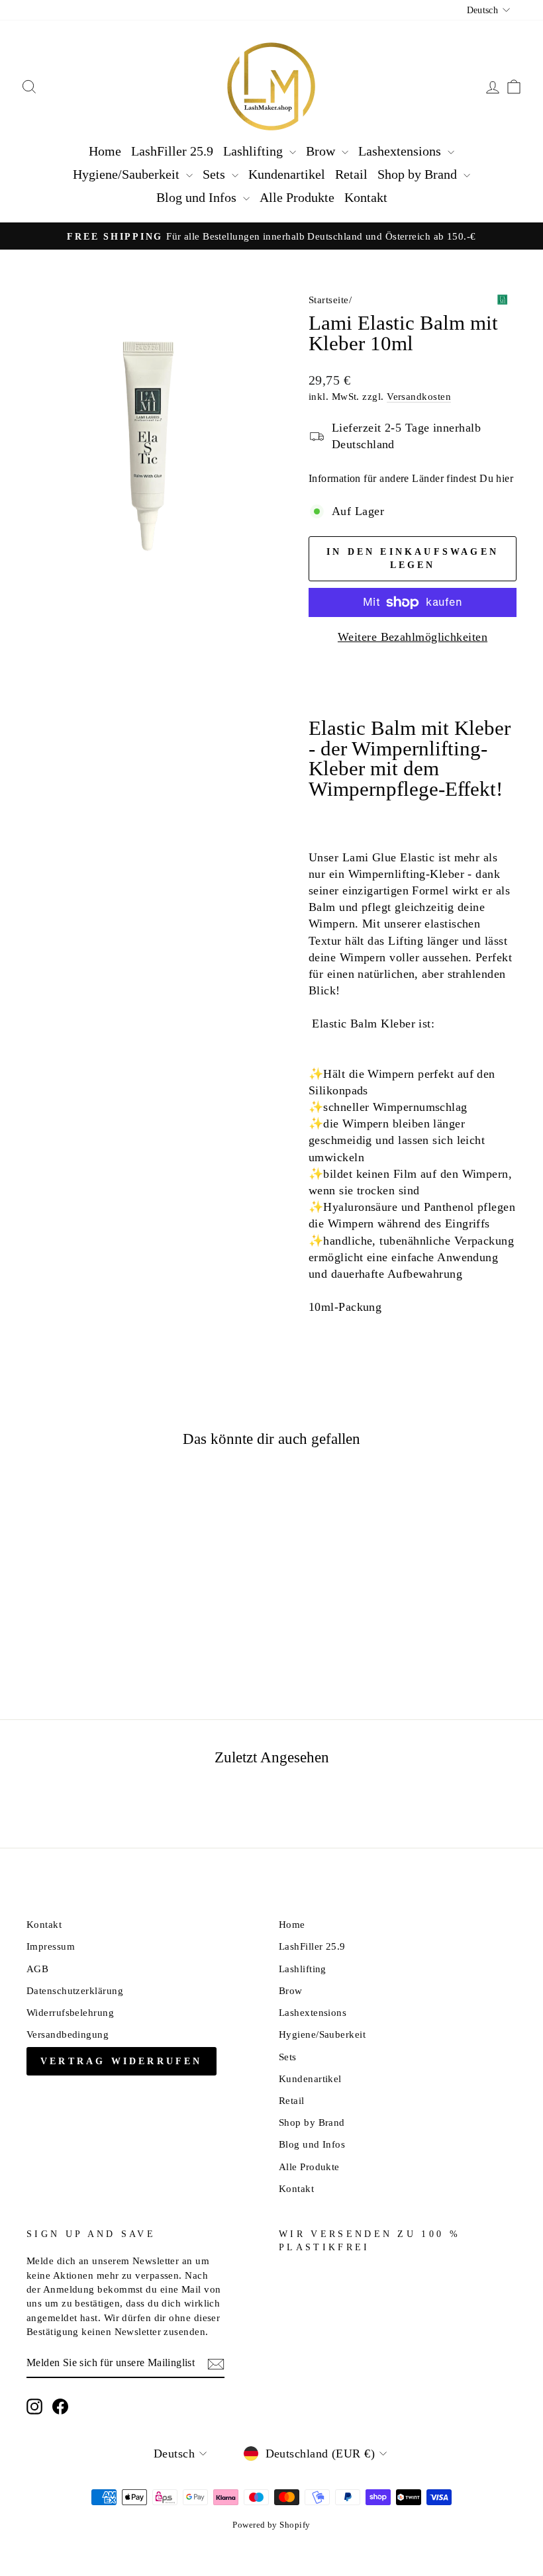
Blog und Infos (198, 197)
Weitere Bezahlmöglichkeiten (413, 637)
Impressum (51, 1946)
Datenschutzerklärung (75, 1990)
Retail (351, 174)
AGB (37, 1969)
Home (105, 151)
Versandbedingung (68, 2034)
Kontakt (366, 197)
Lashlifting (255, 151)
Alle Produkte (297, 197)
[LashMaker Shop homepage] (271, 87)
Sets (216, 174)
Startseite (329, 300)
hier (505, 478)
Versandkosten (419, 396)
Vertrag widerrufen (122, 2061)
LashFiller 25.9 (172, 151)
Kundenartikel (287, 174)
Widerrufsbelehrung (70, 2012)
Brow (322, 151)
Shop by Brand (419, 174)
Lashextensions (401, 151)
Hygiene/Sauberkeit (128, 174)
